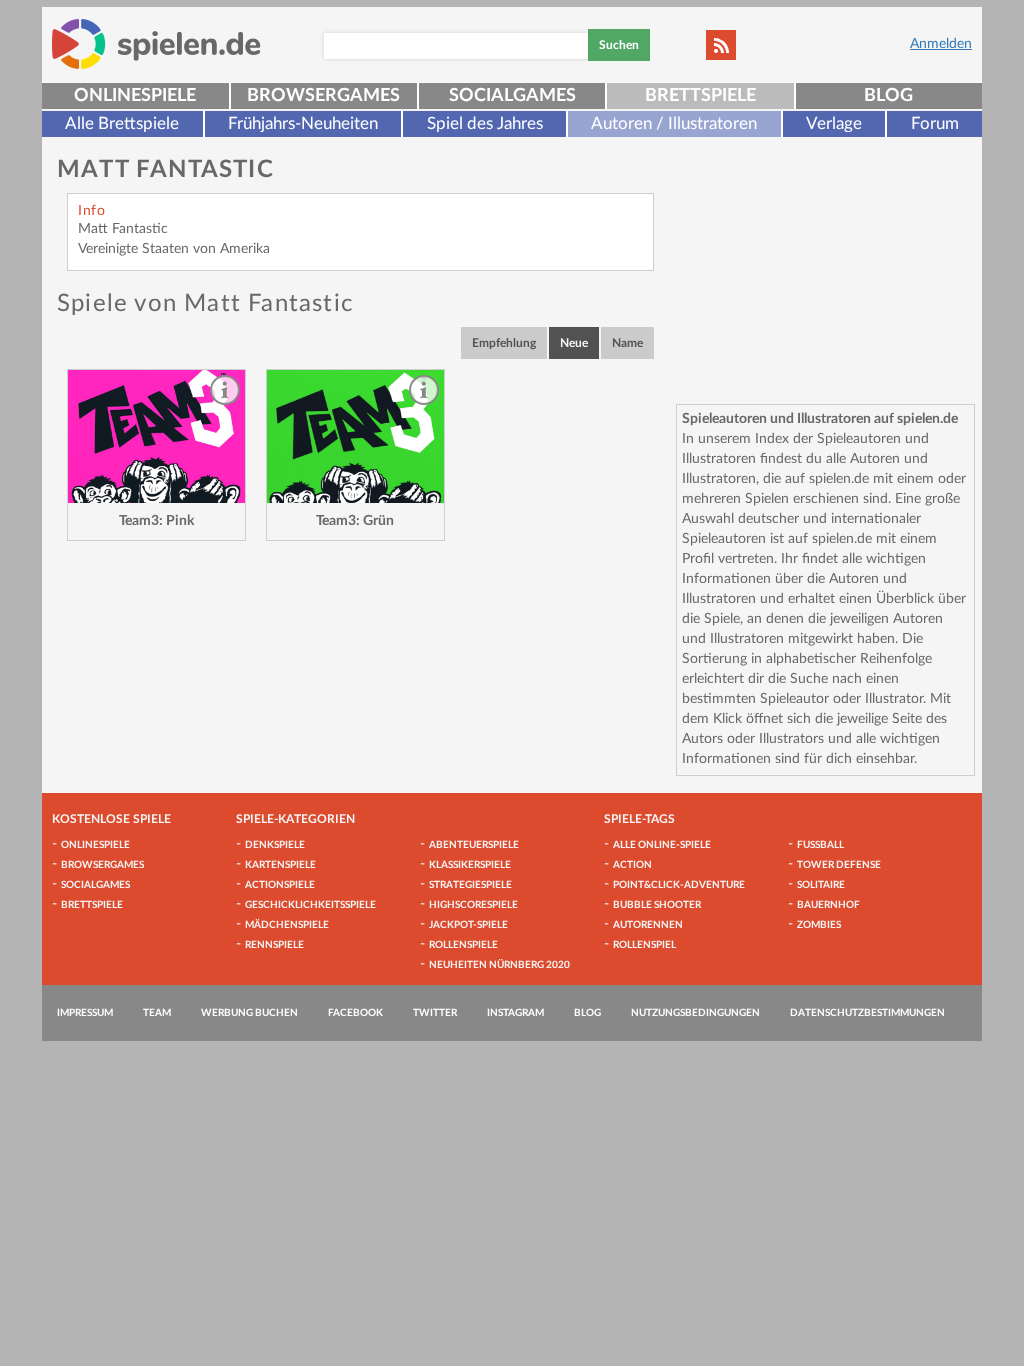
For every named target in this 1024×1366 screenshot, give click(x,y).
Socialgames (512, 96)
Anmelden (941, 44)
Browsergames (323, 96)
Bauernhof (828, 905)
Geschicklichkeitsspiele (310, 905)
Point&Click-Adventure (679, 885)
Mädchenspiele (287, 925)
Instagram (515, 1013)
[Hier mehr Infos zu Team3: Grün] (355, 436)
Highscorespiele (473, 905)
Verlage (834, 123)
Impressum (85, 1013)
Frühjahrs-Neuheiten (303, 123)
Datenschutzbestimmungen (867, 1013)
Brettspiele (700, 96)
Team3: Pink (156, 521)
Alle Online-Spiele (662, 845)
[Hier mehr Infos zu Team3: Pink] (156, 436)
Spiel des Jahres (485, 123)
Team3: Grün (355, 521)
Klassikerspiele (470, 865)
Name (627, 343)
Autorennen (648, 925)
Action (632, 865)
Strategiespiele (470, 885)
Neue (574, 343)
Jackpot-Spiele (468, 925)
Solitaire (821, 885)
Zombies (819, 925)
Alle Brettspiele (122, 123)
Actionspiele (280, 885)
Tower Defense (839, 865)
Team (157, 1013)
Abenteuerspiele (474, 845)
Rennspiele (274, 945)
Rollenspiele (463, 945)
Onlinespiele (135, 96)
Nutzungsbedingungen (695, 1013)
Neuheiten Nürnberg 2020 (499, 965)
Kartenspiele (280, 865)
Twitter (435, 1013)
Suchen (619, 45)
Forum (935, 123)
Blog (888, 96)
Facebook (355, 1013)
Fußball (820, 845)
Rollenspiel (644, 945)
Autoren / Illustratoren (674, 123)
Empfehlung (504, 343)
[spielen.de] (156, 44)
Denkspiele (275, 845)
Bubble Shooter (657, 905)
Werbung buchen (249, 1013)
